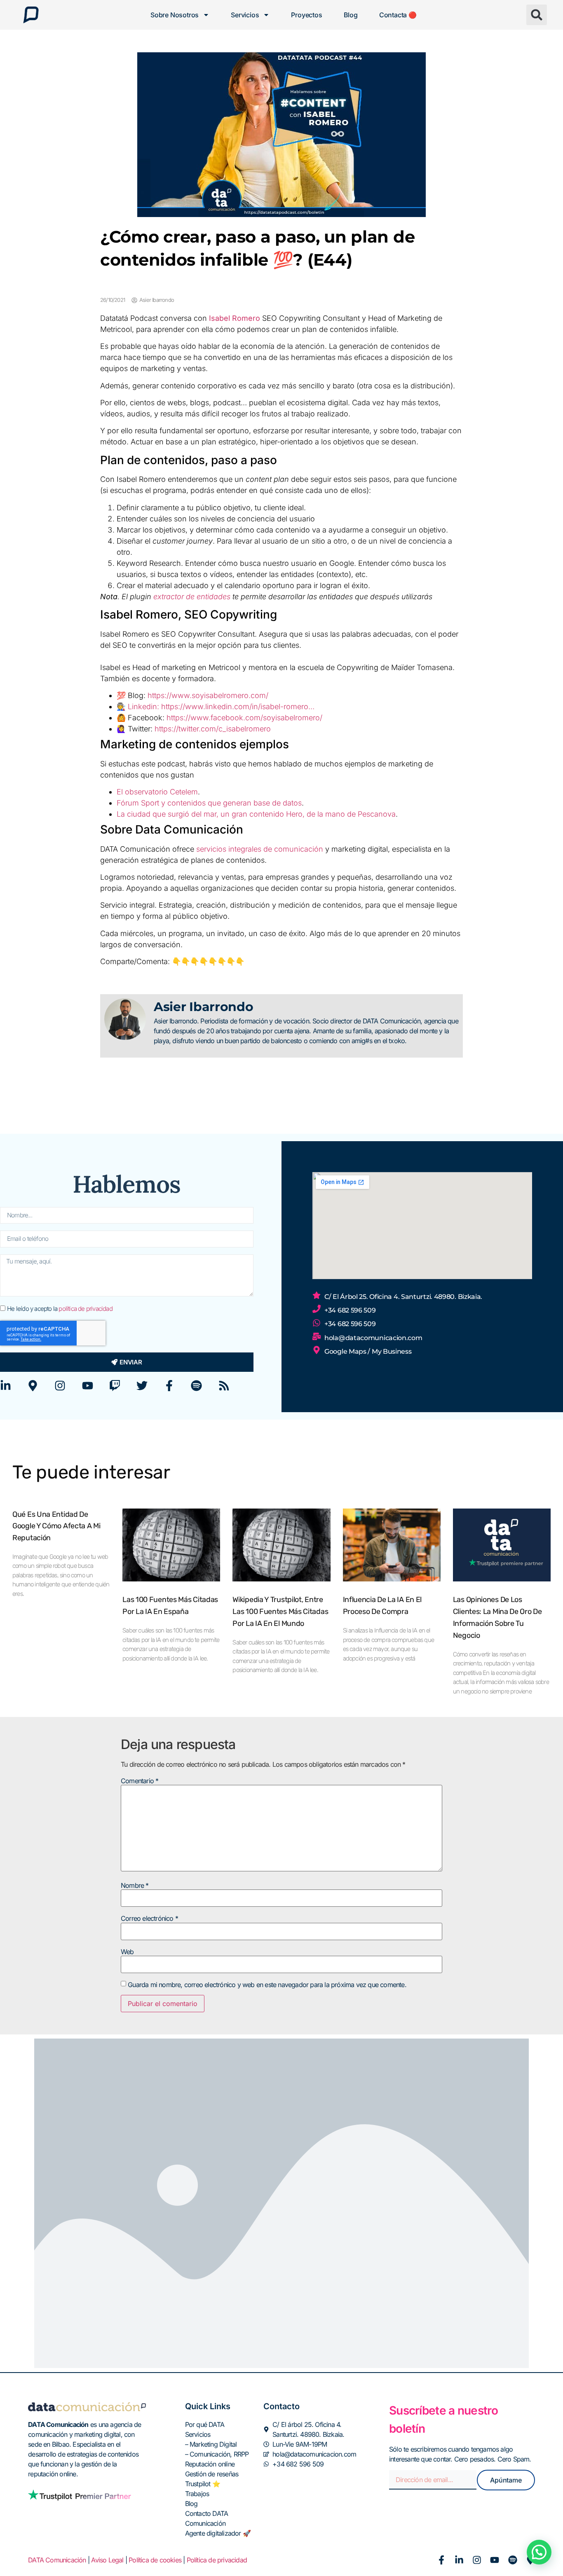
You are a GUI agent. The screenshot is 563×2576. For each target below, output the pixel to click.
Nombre (135, 1885)
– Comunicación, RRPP (217, 2454)
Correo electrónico (149, 1918)
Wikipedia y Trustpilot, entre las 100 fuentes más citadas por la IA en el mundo (280, 1611)
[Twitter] (142, 1386)
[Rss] (224, 1386)
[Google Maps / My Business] (317, 1350)
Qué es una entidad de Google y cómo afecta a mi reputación (56, 1526)
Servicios (245, 15)
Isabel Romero (235, 318)
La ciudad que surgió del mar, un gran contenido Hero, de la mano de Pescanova (256, 814)
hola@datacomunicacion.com (373, 1338)
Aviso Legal (107, 2560)
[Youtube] (88, 1386)
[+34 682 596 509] (317, 1309)
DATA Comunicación (57, 2560)
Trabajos (197, 2494)
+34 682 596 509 (350, 1310)
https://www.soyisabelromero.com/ (208, 695)
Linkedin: (144, 706)
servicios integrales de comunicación (260, 849)
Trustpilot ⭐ (203, 2484)
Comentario (140, 1781)
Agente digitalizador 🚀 (218, 2533)
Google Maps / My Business (368, 1351)
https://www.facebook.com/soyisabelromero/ (244, 718)
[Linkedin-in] (6, 1386)
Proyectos (306, 15)
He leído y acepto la (60, 1309)
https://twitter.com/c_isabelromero (213, 729)
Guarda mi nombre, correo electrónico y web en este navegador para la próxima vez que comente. (267, 1985)
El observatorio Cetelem (157, 792)
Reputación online (210, 2464)
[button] (537, 15)
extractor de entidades (193, 597)
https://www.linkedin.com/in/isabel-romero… (238, 706)
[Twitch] (115, 1386)
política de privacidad (85, 1309)
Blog (351, 15)
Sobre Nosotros (175, 15)
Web (127, 1952)
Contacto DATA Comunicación (207, 2518)
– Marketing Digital (211, 2444)
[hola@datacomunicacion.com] (317, 1336)
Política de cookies (155, 2560)
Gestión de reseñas (212, 2474)
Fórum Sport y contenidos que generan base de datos (209, 803)
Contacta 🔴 (398, 15)
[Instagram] (60, 1386)
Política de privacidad (217, 2560)
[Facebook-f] (169, 1386)
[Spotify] (196, 1386)
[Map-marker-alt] (33, 1386)
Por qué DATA (205, 2424)
